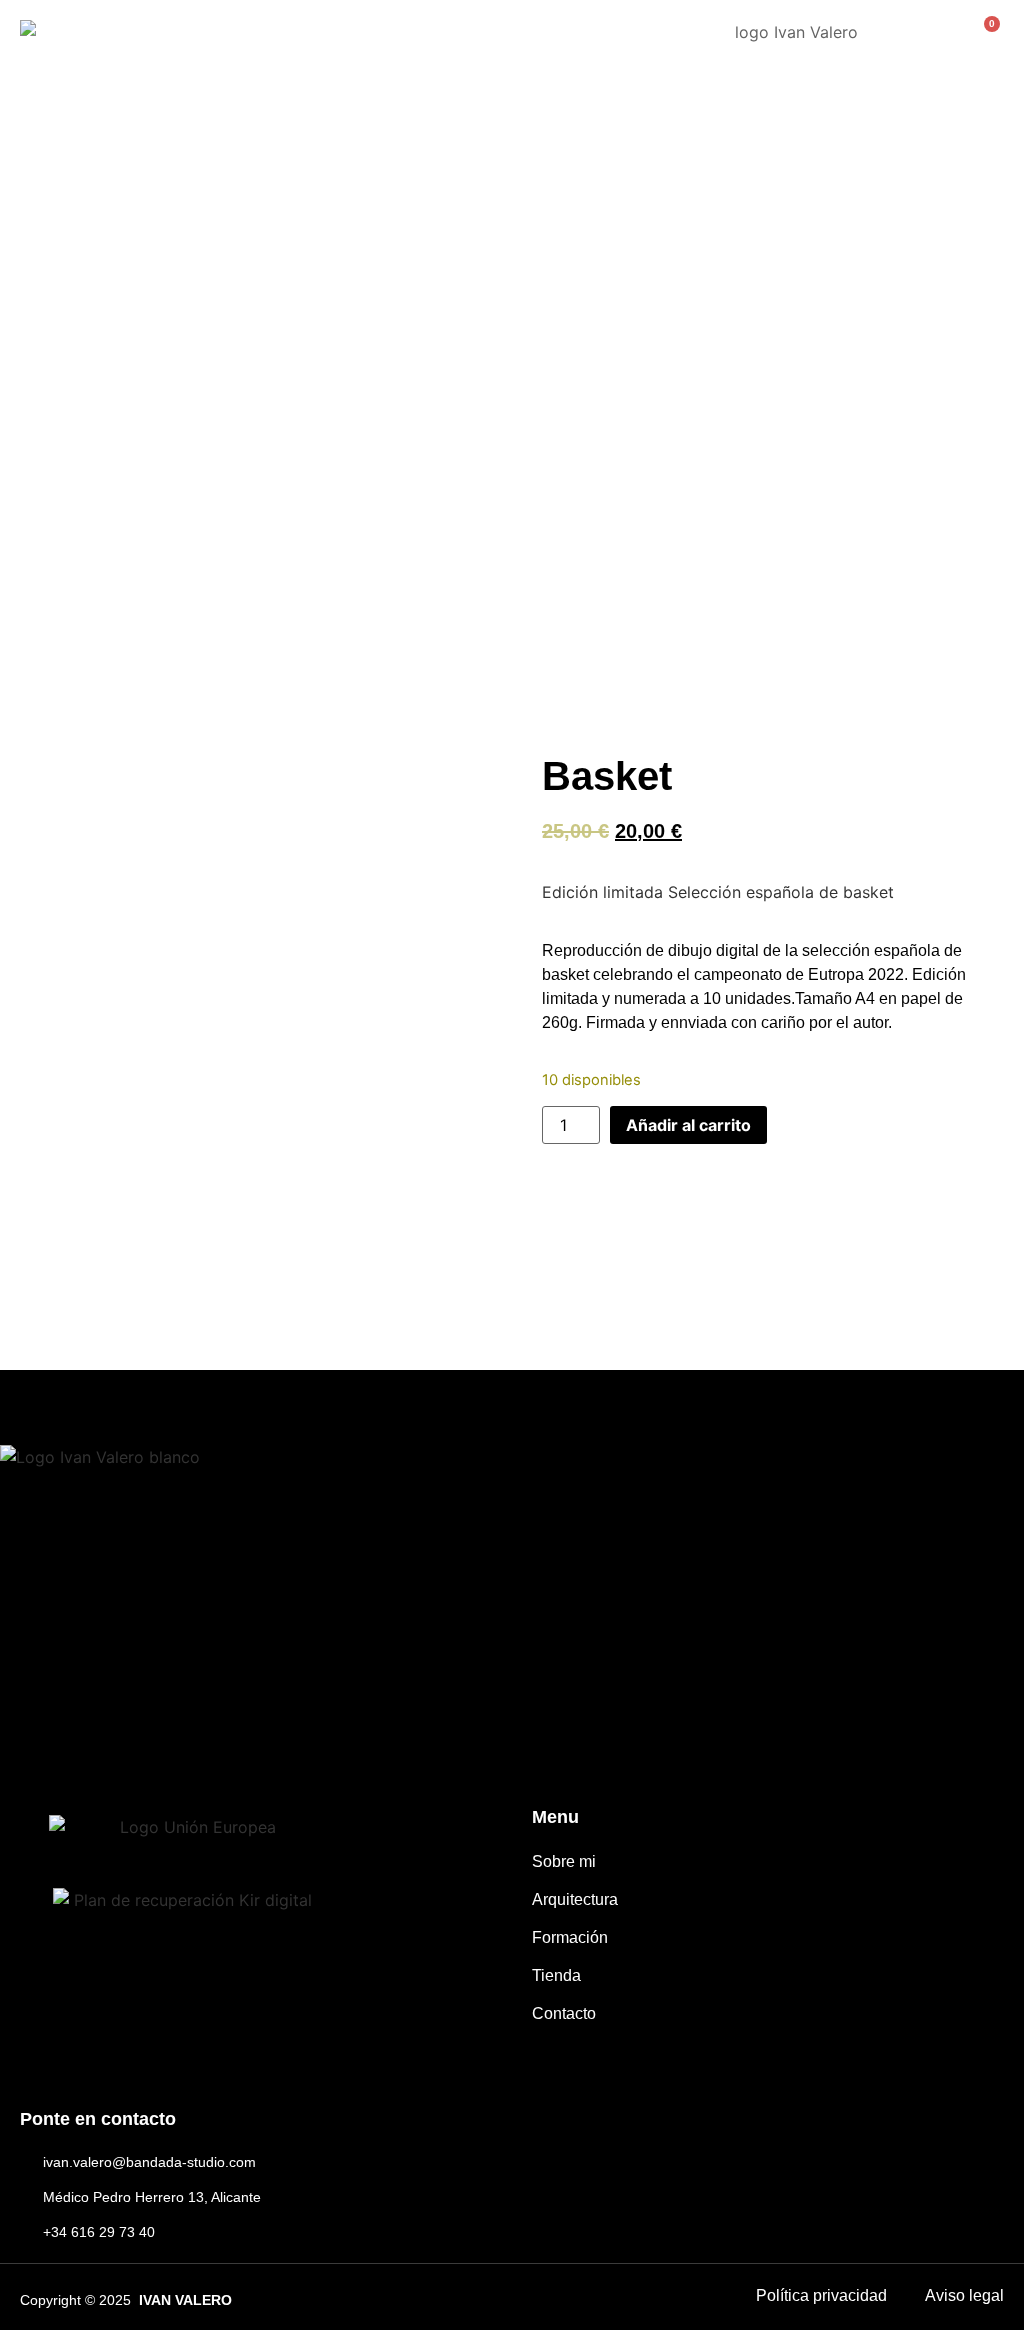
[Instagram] (94, 1736)
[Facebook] (28, 1736)
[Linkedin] (227, 1736)
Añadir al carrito (688, 1125)
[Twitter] (160, 1736)
